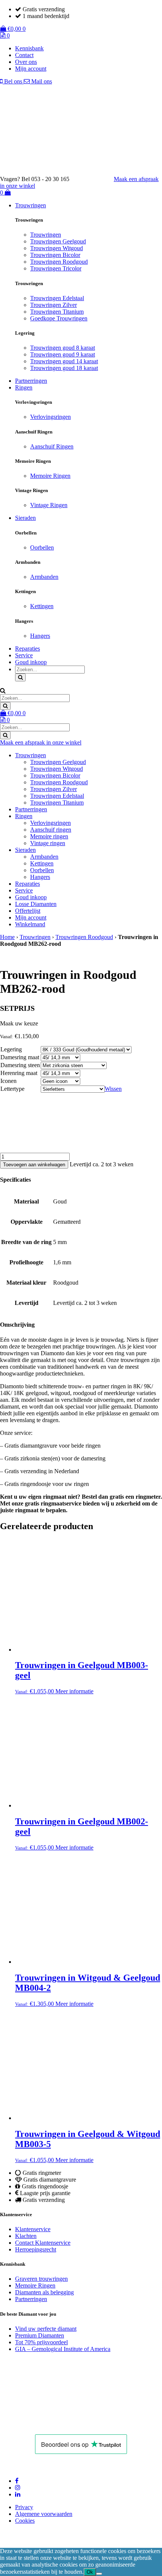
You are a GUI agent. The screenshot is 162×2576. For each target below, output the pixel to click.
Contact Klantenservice (43, 2243)
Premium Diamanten (40, 2335)
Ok (90, 2572)
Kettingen (42, 606)
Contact (24, 55)
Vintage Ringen (49, 505)
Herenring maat (19, 1073)
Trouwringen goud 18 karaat (64, 368)
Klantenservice (33, 2229)
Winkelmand (30, 924)
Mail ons (41, 81)
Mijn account (31, 69)
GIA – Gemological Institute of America (63, 2349)
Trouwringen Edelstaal (57, 298)
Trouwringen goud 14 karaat (64, 361)
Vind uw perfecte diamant (46, 2329)
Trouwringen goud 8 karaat (63, 348)
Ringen (24, 387)
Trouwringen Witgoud (57, 248)
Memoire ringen (49, 836)
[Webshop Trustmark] (54, 2424)
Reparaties (28, 649)
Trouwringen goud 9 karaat (63, 354)
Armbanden (44, 577)
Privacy (24, 2507)
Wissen (113, 1089)
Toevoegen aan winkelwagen (34, 1165)
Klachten (26, 2236)
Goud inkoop (31, 662)
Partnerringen (31, 381)
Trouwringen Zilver (53, 305)
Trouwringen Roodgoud (59, 262)
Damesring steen (20, 1065)
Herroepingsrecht (36, 2249)
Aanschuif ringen (51, 830)
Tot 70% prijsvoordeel (41, 2342)
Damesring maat (20, 1057)
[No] (99, 2574)
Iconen (8, 1081)
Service (24, 655)
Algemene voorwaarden (44, 2514)
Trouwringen (31, 205)
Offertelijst (28, 911)
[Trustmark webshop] (95, 179)
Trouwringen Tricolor (56, 268)
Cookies (25, 2521)
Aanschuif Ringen (52, 446)
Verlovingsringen (50, 417)
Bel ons (13, 81)
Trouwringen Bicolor (55, 255)
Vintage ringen (48, 843)
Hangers (40, 636)
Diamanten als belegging (44, 2292)
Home (7, 937)
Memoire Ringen (50, 476)
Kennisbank (29, 48)
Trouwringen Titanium (57, 312)
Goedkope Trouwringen (59, 318)
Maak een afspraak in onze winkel (41, 742)
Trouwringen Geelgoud (58, 241)
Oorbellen (42, 547)
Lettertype (12, 1089)
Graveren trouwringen (41, 2279)
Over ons (26, 62)
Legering (11, 1049)
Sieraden (25, 518)
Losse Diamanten (36, 904)
